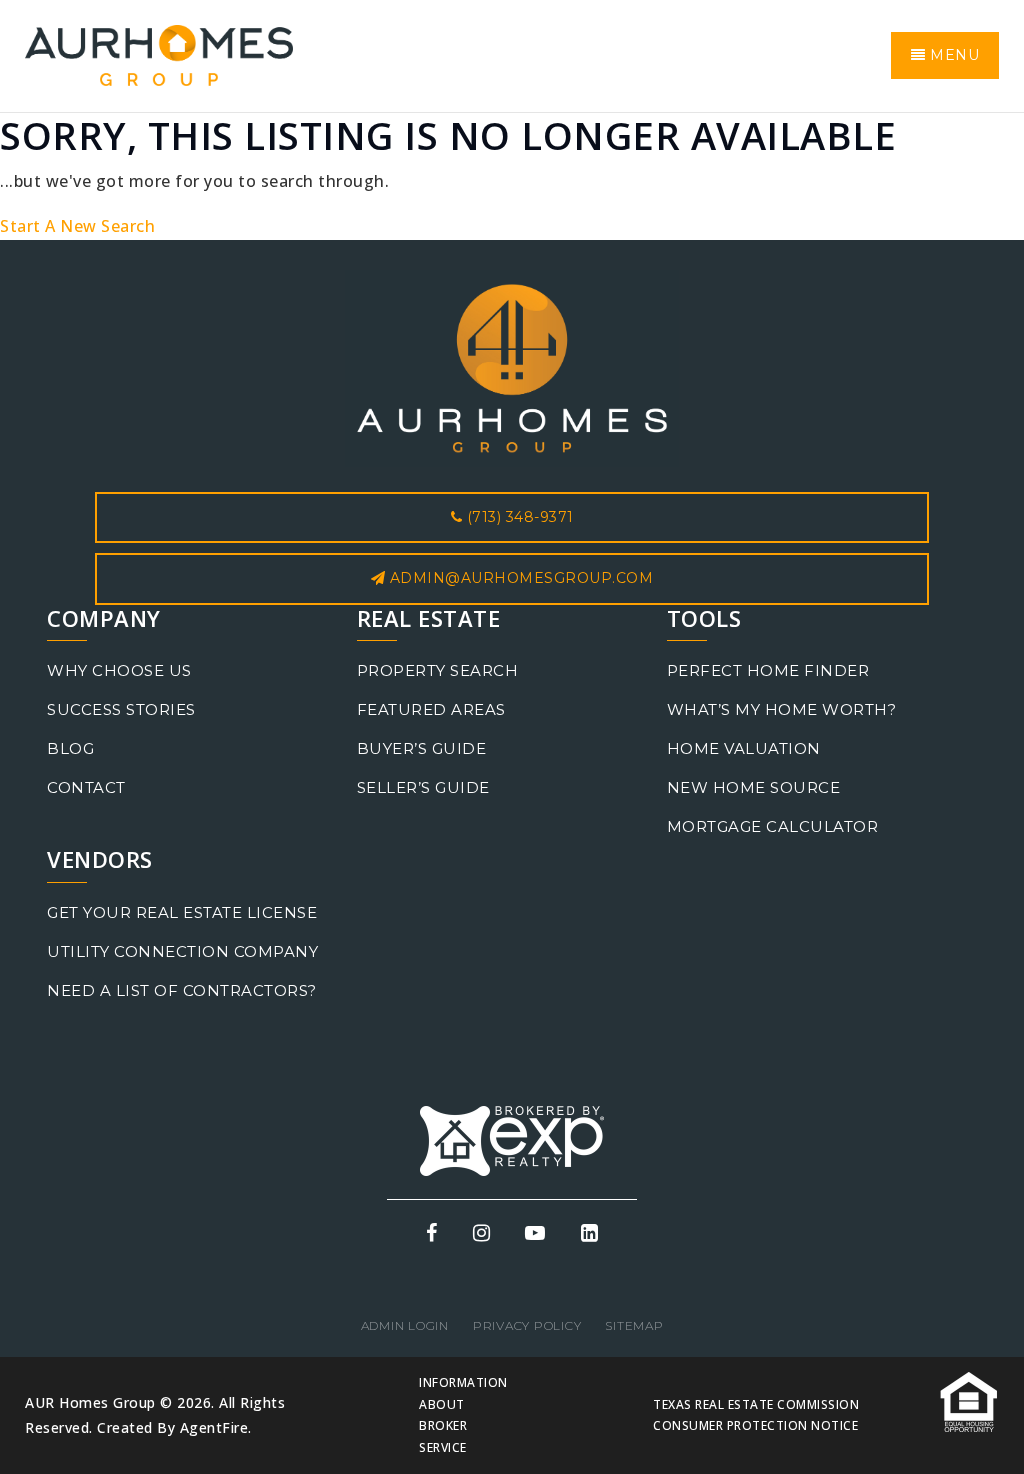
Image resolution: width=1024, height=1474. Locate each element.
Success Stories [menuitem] (121, 709)
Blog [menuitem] (70, 748)
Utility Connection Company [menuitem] (182, 951)
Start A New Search (77, 226)
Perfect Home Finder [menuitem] (768, 670)
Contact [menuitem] (86, 787)
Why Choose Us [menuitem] (119, 670)
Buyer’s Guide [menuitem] (422, 748)
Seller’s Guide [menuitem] (423, 787)
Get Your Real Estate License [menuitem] (182, 912)
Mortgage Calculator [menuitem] (773, 826)
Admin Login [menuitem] (405, 1325)
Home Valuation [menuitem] (744, 748)
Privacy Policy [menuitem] (527, 1325)
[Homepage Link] (159, 54)
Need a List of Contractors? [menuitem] (182, 990)
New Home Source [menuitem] (754, 787)
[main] (512, 176)
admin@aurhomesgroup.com (522, 578)
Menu (953, 55)
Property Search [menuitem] (438, 670)
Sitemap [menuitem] (634, 1325)
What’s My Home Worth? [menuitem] (782, 709)
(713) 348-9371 (518, 517)
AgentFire (214, 1427)
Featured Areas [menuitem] (431, 709)
